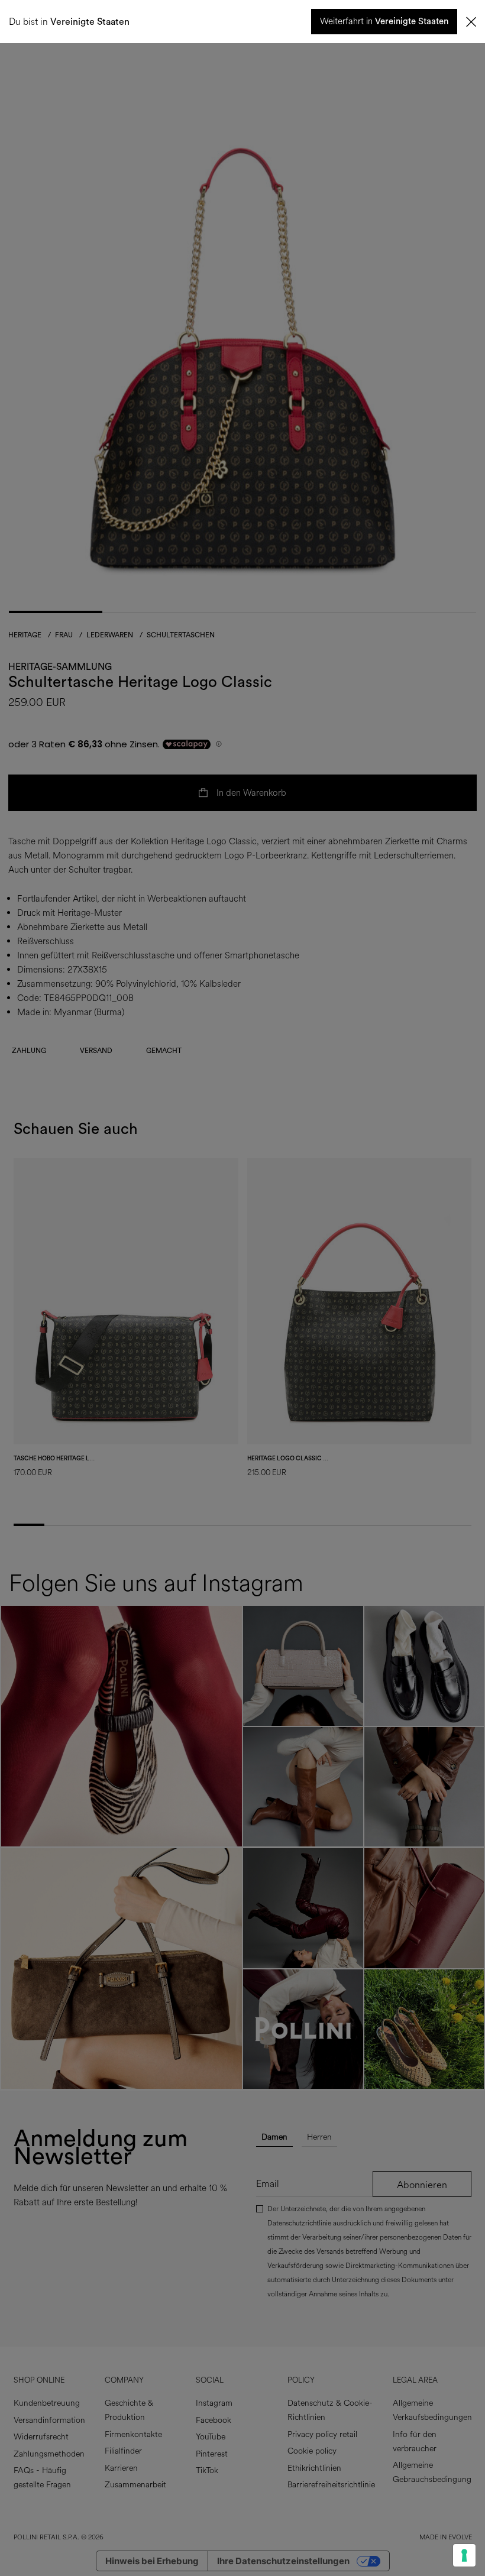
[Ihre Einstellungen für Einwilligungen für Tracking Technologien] (464, 2555)
